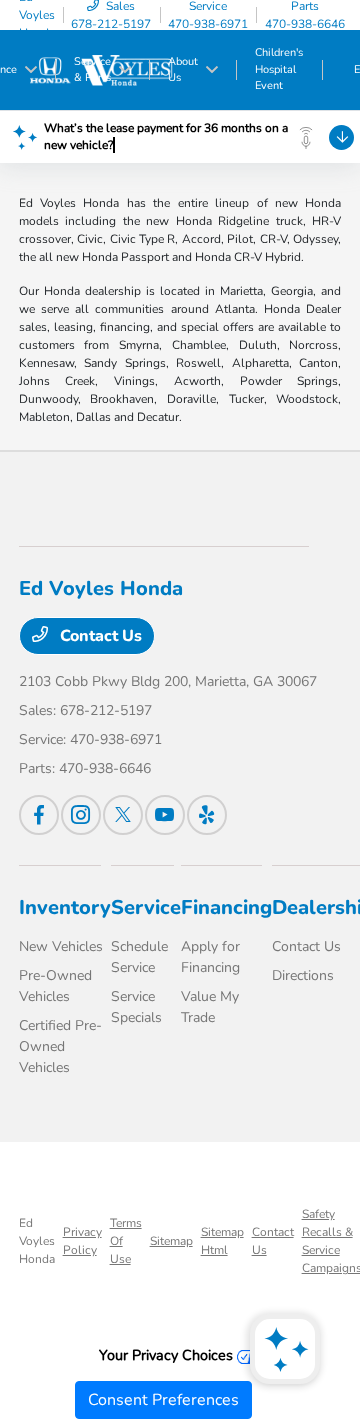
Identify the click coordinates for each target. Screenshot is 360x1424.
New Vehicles (61, 946)
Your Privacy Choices (168, 1355)
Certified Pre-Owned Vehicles (60, 1046)
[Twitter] (123, 815)
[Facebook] (39, 815)
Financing (226, 907)
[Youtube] (165, 815)
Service (146, 907)
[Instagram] (81, 815)
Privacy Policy (82, 1241)
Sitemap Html (222, 1241)
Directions (303, 975)
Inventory (65, 907)
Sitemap (171, 1241)
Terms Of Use (126, 1241)
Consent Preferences (163, 1400)
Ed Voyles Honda (37, 1241)
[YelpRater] (207, 815)
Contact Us (99, 636)
